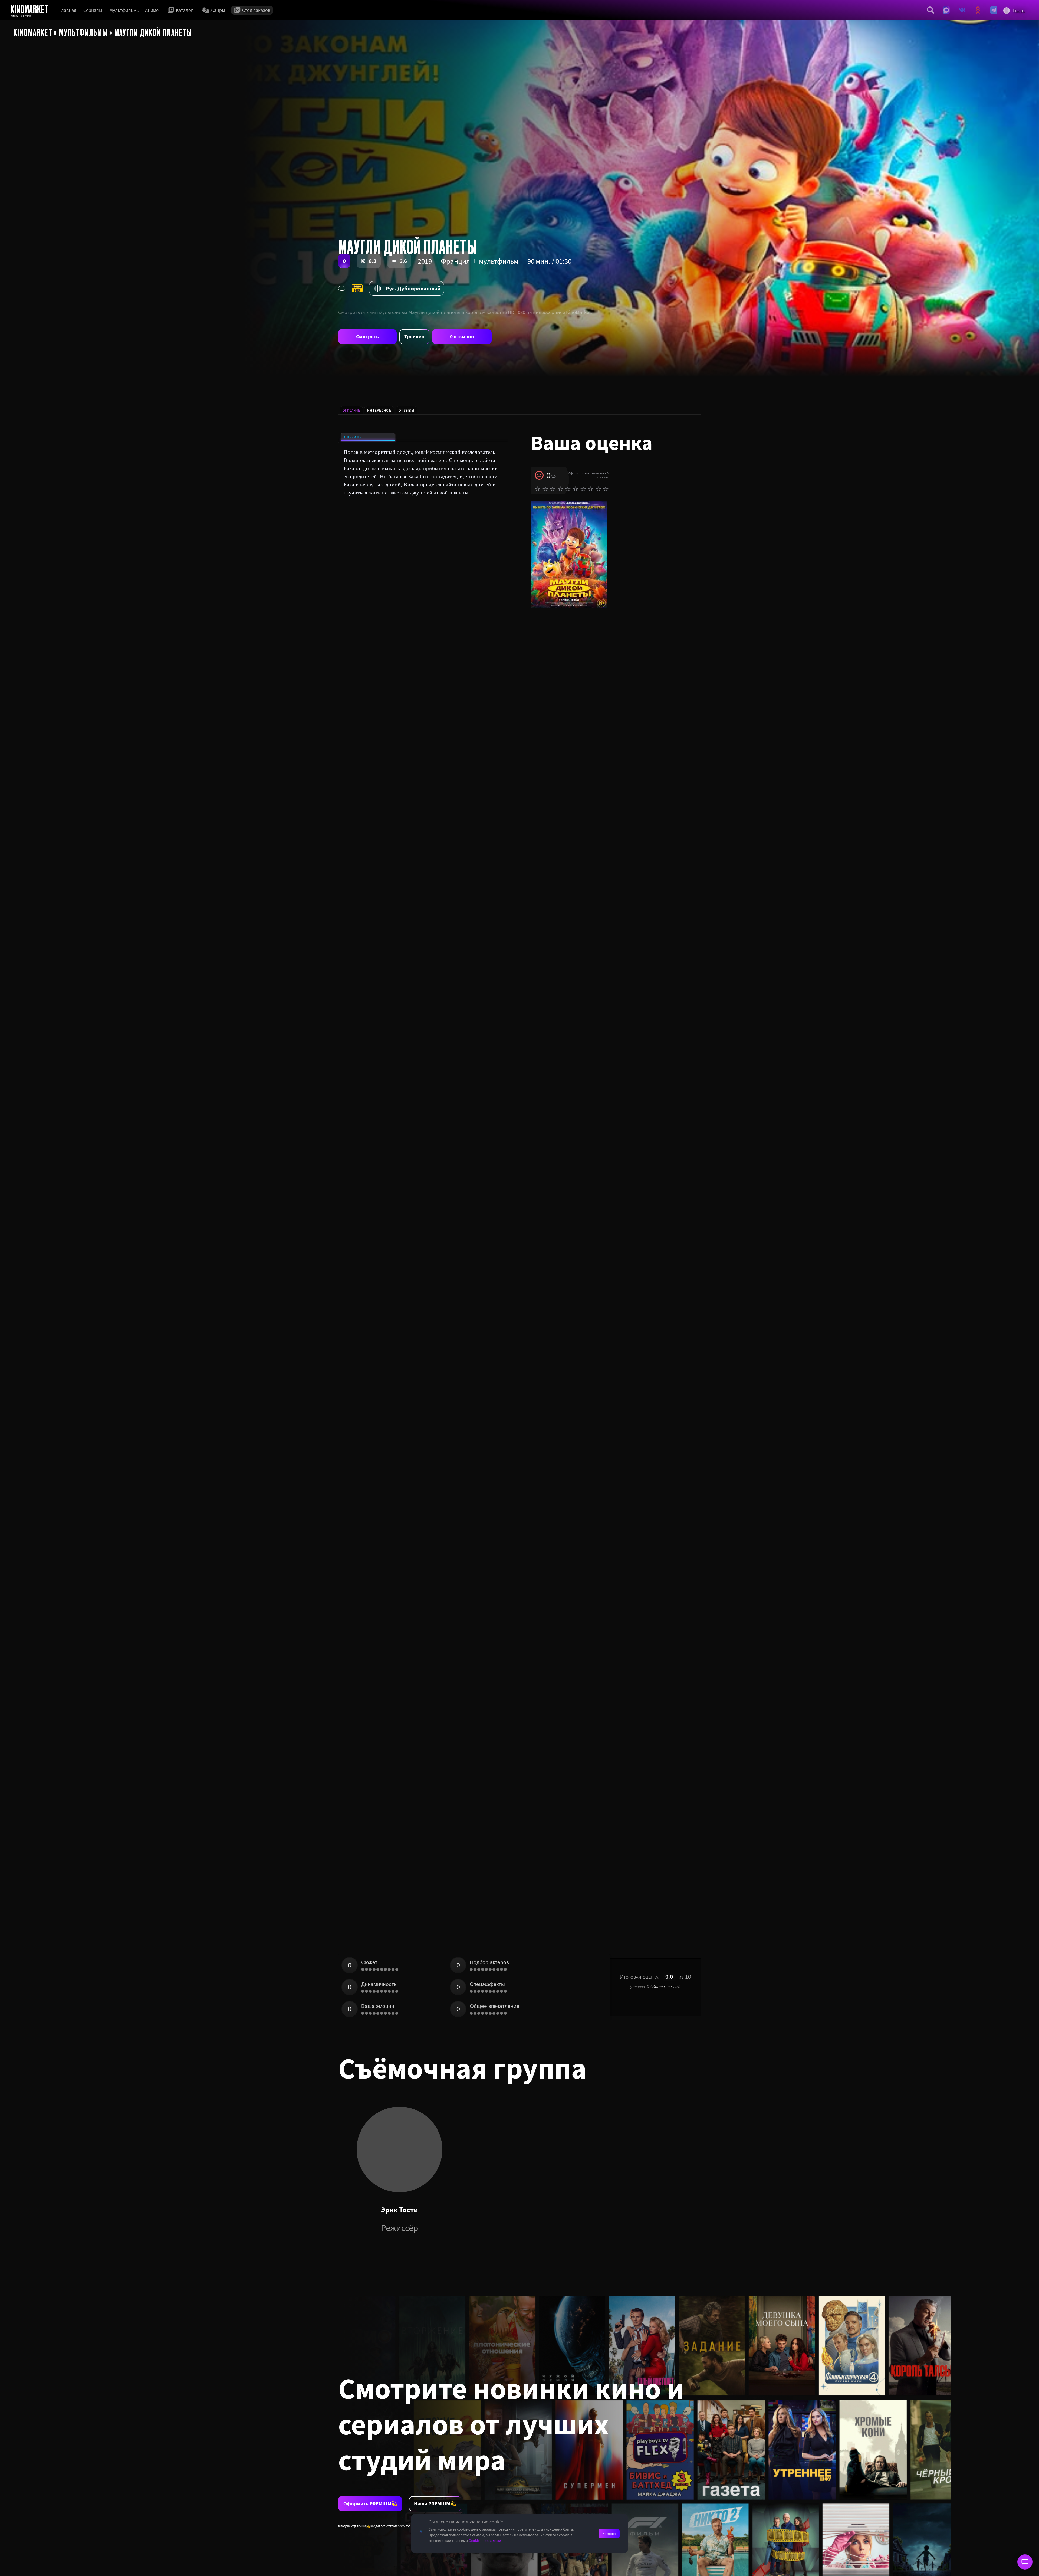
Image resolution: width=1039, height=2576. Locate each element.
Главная (68, 10)
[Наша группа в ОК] (978, 10)
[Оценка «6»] (576, 489)
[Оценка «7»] (583, 489)
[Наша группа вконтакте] (962, 10)
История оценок (666, 1987)
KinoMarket (33, 32)
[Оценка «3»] (553, 489)
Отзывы (407, 410)
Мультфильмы (124, 10)
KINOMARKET (29, 9)
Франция (455, 261)
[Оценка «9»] (598, 489)
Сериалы (93, 10)
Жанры (218, 10)
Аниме (152, 10)
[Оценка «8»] (591, 489)
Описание (354, 437)
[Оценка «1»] (538, 489)
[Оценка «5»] (568, 489)
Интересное (379, 410)
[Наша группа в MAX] (946, 10)
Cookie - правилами (485, 2541)
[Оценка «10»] (606, 489)
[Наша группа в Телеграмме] (994, 10)
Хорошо (609, 2534)
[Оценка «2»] (545, 489)
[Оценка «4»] (560, 489)
